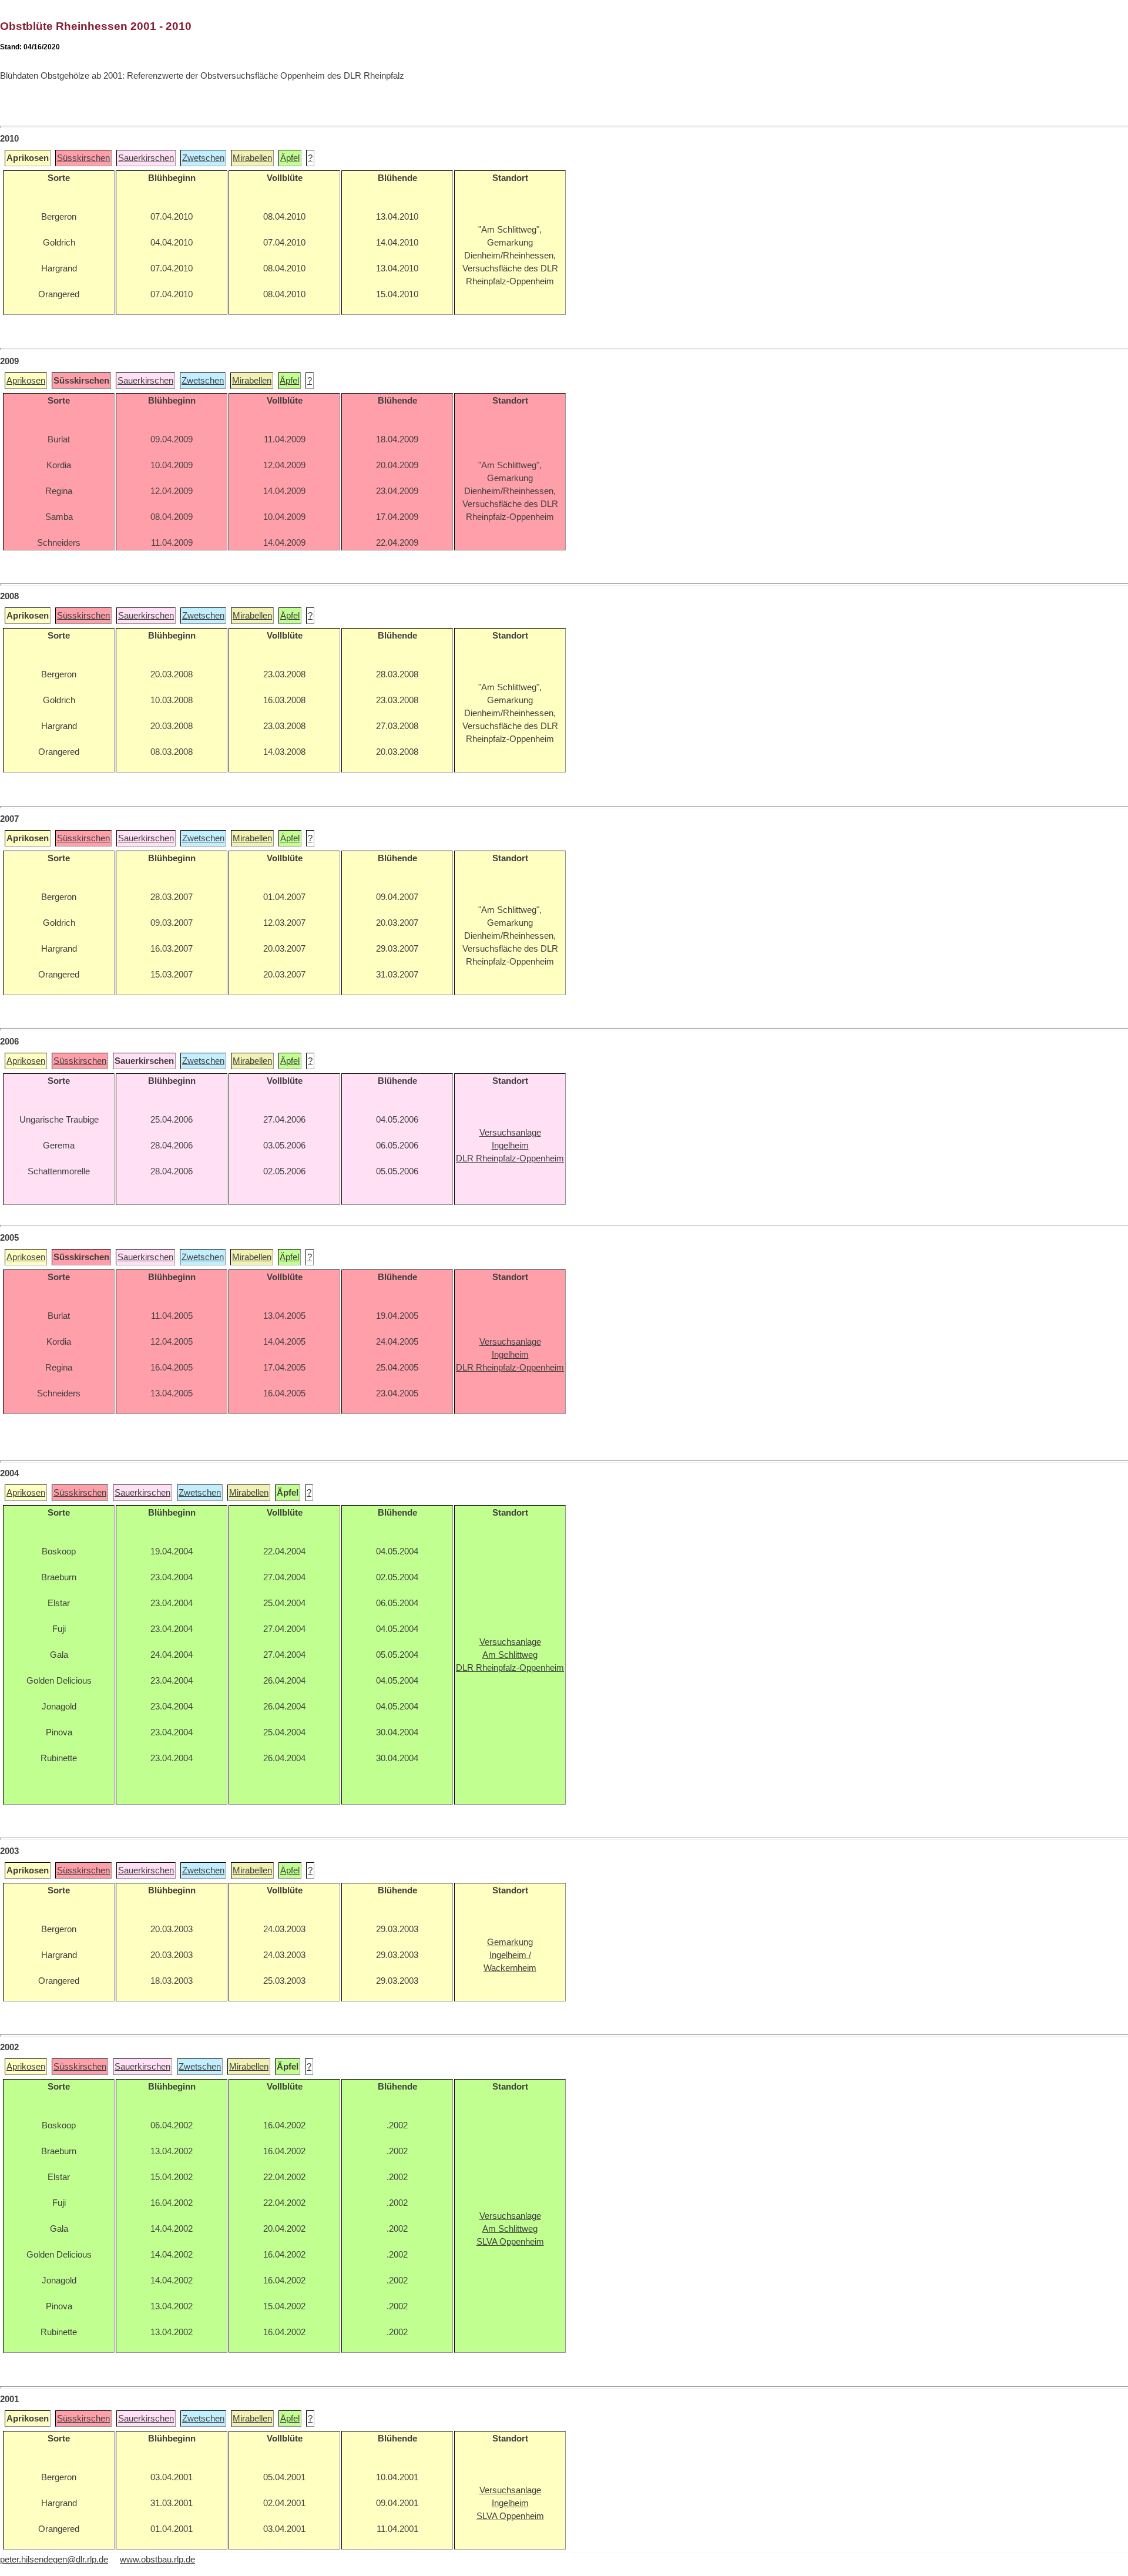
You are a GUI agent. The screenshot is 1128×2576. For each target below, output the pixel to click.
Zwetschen (203, 158)
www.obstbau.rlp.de (157, 2560)
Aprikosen (26, 381)
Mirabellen (252, 158)
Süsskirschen (83, 158)
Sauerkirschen (146, 158)
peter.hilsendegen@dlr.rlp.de (54, 2560)
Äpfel (290, 158)
